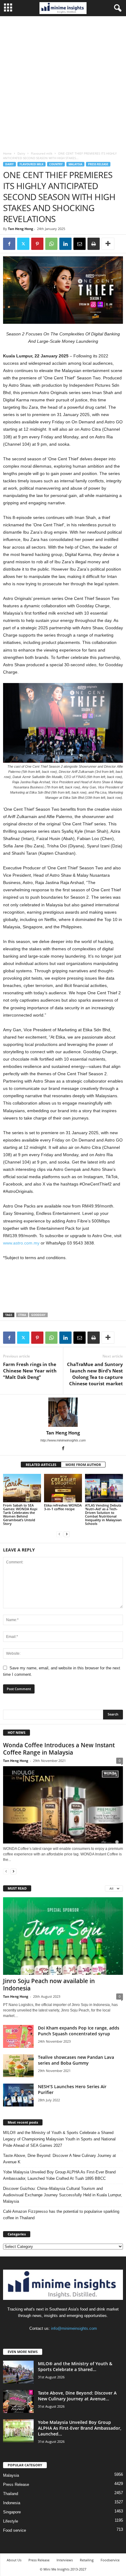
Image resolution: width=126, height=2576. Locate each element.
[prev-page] (59, 1534)
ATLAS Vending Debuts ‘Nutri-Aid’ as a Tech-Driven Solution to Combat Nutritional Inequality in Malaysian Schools (103, 1514)
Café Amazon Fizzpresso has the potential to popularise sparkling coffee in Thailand (61, 2215)
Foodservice (110, 2560)
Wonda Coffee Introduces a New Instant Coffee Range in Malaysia (59, 1749)
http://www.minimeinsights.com (63, 1440)
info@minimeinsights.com (74, 2328)
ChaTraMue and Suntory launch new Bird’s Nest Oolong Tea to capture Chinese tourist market (95, 1374)
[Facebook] (9, 244)
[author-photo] (63, 1412)
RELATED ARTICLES (41, 1465)
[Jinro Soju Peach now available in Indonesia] (63, 1936)
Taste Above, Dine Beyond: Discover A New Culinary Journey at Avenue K (59, 2159)
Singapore (12, 2512)
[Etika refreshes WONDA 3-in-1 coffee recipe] (63, 1488)
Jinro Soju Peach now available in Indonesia (49, 1985)
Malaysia (75, 164)
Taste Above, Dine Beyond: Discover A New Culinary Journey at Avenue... (77, 2396)
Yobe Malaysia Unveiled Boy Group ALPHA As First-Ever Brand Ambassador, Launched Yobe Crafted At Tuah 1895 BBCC (59, 2175)
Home (7, 153)
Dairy (21, 153)
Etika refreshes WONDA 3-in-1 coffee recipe (63, 1507)
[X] (23, 244)
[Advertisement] (63, 82)
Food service (15, 2530)
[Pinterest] (37, 244)
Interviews (65, 2560)
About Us (14, 2560)
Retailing (87, 2560)
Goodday (38, 1315)
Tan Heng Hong (20, 229)
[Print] (94, 244)
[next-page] (67, 1534)
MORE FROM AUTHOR (83, 1465)
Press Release (98, 164)
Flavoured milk (42, 153)
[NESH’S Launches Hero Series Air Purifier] (18, 2095)
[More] (108, 244)
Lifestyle (11, 2521)
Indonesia (12, 2503)
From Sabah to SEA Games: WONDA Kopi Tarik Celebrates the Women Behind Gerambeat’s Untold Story (20, 1514)
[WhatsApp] (51, 244)
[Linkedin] (65, 244)
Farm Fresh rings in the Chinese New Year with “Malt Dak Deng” (30, 1371)
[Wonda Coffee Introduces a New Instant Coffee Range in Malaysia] (63, 1805)
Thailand (11, 2494)
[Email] (80, 244)
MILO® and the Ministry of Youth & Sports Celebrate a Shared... (75, 2366)
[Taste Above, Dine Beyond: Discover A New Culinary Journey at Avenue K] (18, 2401)
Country (56, 164)
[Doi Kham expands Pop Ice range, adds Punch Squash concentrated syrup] (18, 2036)
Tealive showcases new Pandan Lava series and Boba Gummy (76, 2060)
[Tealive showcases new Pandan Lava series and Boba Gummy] (18, 2066)
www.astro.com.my (21, 1243)
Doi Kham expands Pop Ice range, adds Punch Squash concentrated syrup (79, 2031)
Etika (22, 1315)
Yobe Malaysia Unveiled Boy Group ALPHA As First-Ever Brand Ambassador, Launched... (80, 2428)
